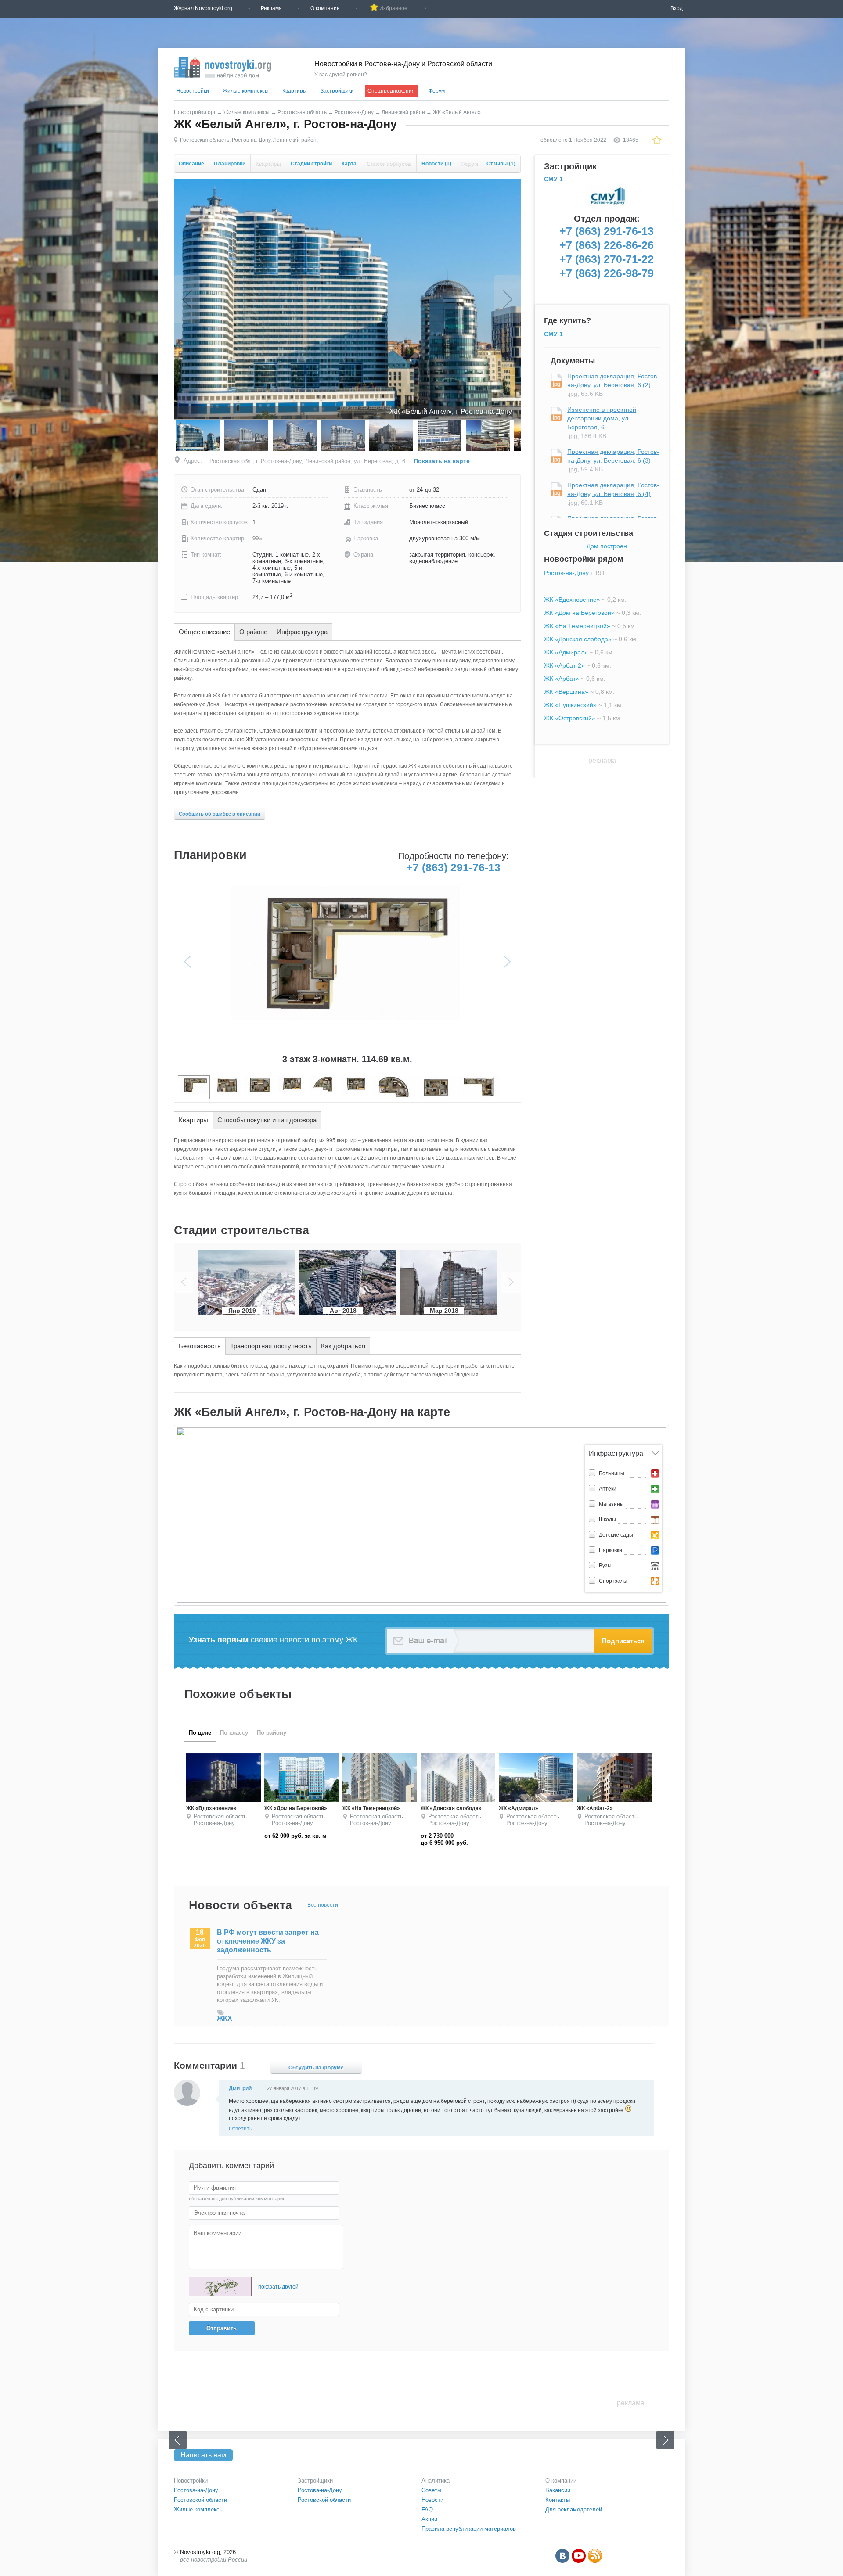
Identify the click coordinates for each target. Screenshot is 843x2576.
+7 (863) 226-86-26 (607, 245)
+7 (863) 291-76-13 (453, 867)
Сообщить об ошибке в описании (220, 814)
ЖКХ (225, 2018)
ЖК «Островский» (570, 718)
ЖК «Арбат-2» (564, 665)
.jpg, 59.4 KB (613, 460)
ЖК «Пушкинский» (570, 705)
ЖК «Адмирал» (566, 652)
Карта (349, 164)
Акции (429, 2519)
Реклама (271, 8)
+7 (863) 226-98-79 (607, 273)
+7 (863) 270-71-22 (607, 259)
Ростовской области (200, 2500)
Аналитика (436, 2481)
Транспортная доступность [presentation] (271, 1346)
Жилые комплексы (246, 91)
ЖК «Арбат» (562, 679)
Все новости (323, 1905)
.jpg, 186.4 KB (602, 423)
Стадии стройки (311, 164)
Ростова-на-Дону (196, 2490)
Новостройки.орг (195, 112)
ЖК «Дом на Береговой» (579, 613)
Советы (431, 2490)
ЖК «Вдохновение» (572, 600)
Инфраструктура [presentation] (302, 632)
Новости (436, 164)
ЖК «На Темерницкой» (577, 626)
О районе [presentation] (253, 632)
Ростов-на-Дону (354, 112)
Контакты (558, 2500)
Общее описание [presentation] (204, 632)
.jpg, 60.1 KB (613, 494)
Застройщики (337, 91)
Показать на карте (442, 461)
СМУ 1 (553, 179)
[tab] (204, 632)
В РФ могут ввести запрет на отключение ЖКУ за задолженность (268, 1941)
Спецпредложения (391, 91)
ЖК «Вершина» (566, 692)
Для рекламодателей (574, 2510)
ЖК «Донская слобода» (578, 639)
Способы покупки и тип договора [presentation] (267, 1120)
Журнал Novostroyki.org (203, 8)
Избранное (393, 8)
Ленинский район (403, 112)
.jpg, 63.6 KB (613, 385)
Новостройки (193, 91)
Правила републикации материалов (469, 2529)
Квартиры (295, 91)
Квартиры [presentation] (193, 1120)
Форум (437, 91)
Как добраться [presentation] (343, 1346)
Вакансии (558, 2490)
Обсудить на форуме (316, 2068)
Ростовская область (302, 112)
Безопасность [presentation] (200, 1346)
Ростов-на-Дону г (568, 573)
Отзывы (501, 164)
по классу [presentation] (234, 1733)
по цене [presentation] (200, 1733)
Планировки (230, 164)
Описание (191, 164)
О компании (325, 8)
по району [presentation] (272, 1733)
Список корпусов (388, 164)
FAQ (427, 2510)
